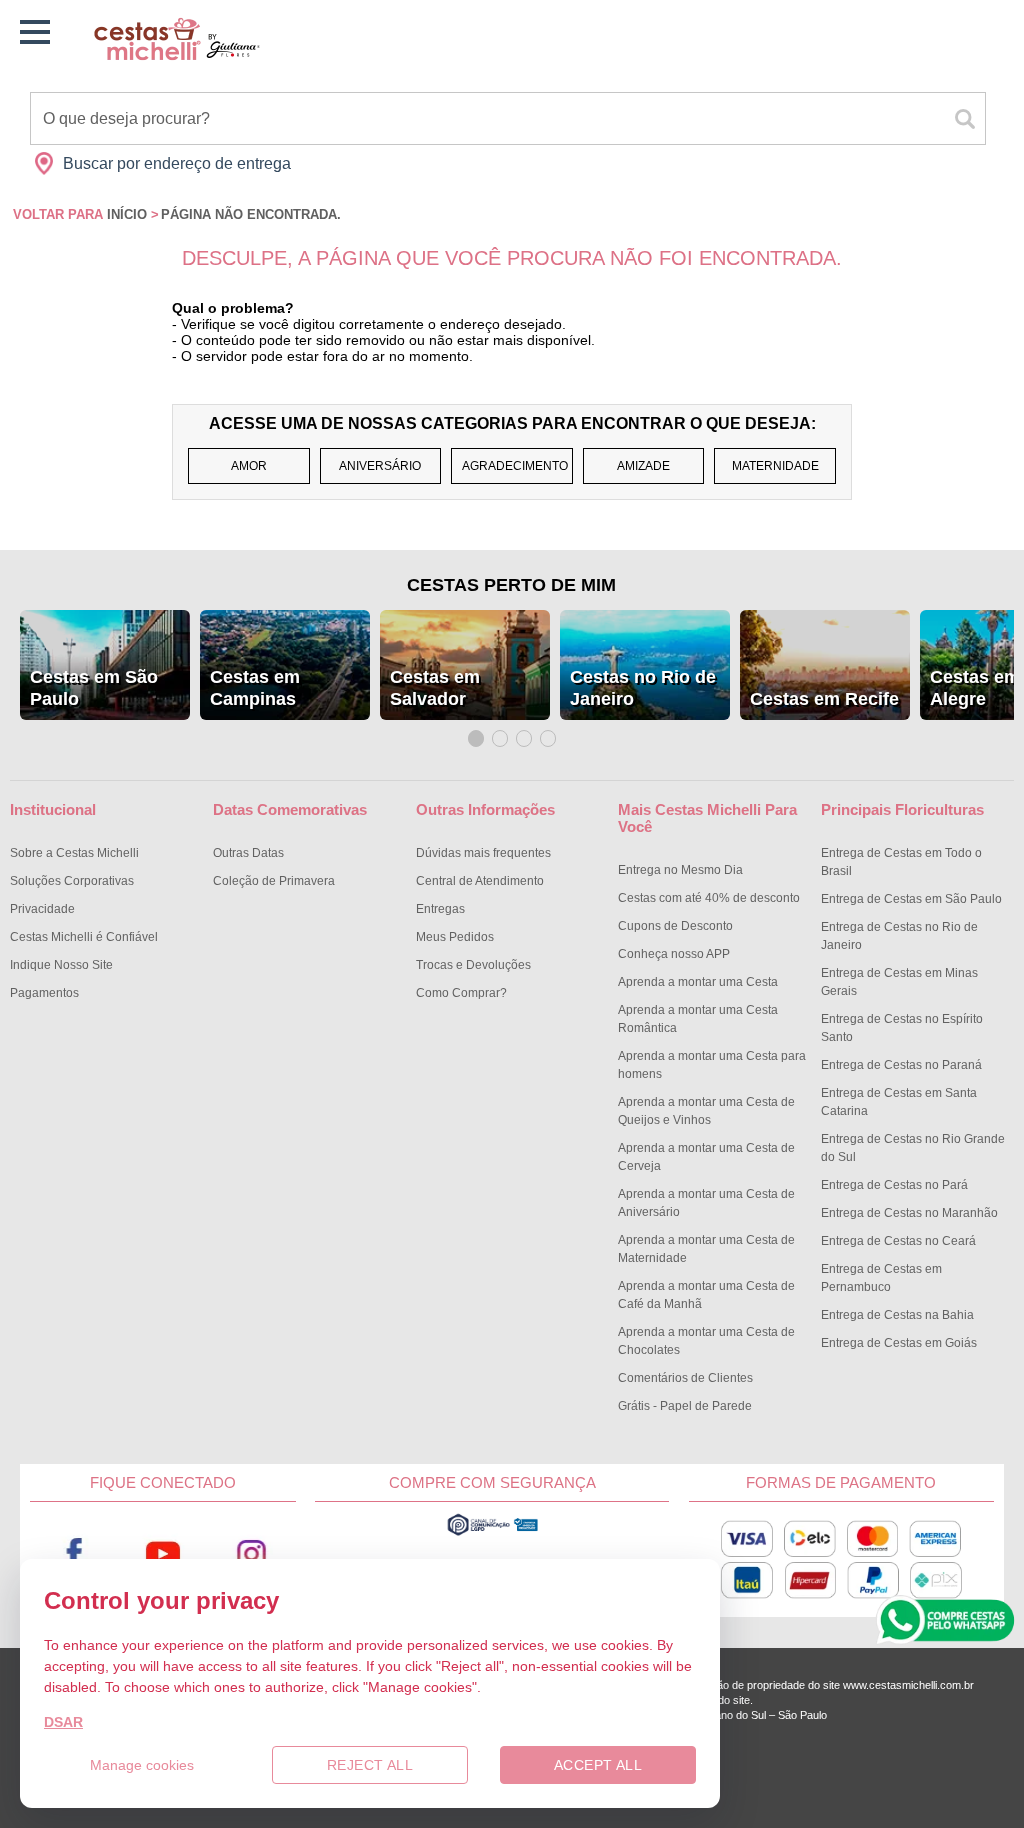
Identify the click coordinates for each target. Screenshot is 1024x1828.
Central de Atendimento (480, 881)
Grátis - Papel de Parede (685, 1406)
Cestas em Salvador (435, 688)
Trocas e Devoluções (473, 965)
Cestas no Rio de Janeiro (643, 688)
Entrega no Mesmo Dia (680, 870)
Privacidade (42, 909)
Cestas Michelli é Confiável (84, 937)
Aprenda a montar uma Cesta (698, 982)
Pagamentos (44, 993)
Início (127, 214)
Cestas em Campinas (255, 688)
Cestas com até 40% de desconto (709, 898)
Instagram (251, 1554)
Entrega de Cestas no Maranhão (909, 1213)
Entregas (440, 909)
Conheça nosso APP (674, 954)
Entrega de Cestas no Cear (898, 1241)
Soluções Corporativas (72, 881)
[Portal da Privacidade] (492, 1531)
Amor (249, 466)
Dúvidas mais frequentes (483, 853)
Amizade (643, 466)
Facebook (74, 1554)
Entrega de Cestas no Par (894, 1185)
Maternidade (775, 466)
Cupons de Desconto (675, 926)
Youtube (163, 1554)
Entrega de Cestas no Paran (901, 1065)
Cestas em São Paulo (94, 688)
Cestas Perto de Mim (511, 585)
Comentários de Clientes (685, 1378)
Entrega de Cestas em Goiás (899, 1343)
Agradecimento (515, 466)
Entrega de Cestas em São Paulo (911, 899)
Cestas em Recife (824, 699)
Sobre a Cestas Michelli (74, 853)
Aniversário (380, 466)
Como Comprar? (461, 993)
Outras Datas (248, 853)
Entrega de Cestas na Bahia (897, 1315)
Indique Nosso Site (61, 965)
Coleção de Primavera (274, 881)
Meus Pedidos (455, 937)
